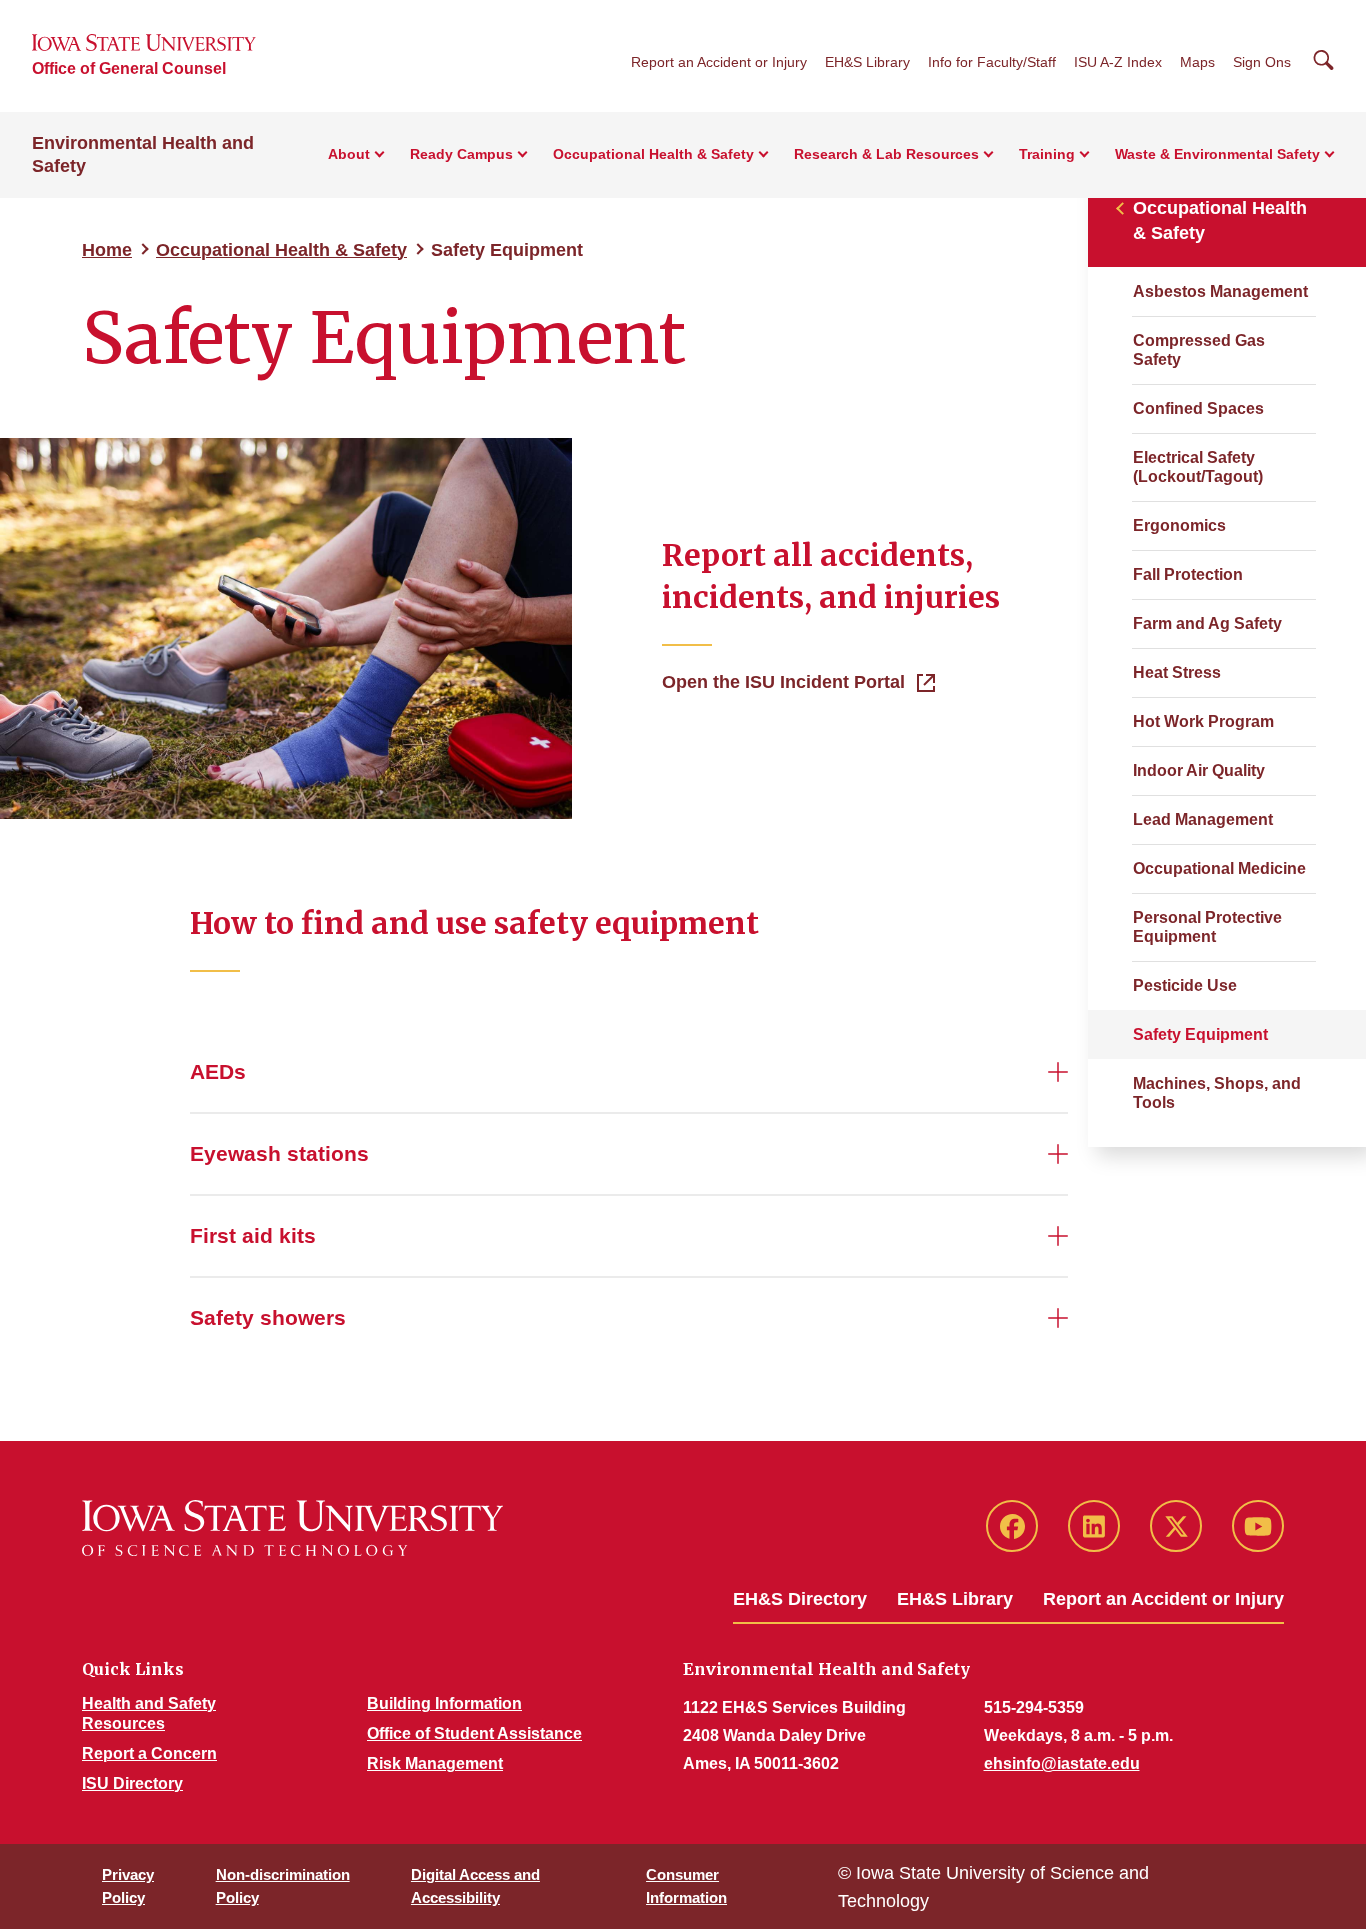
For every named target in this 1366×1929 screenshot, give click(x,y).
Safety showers (268, 1317)
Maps (1197, 62)
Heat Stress (1177, 672)
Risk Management (435, 1763)
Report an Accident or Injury (719, 62)
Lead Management (1203, 819)
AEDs (218, 1071)
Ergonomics (1179, 525)
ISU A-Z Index (1118, 62)
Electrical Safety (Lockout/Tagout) (1198, 467)
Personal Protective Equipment (1207, 927)
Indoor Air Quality (1199, 770)
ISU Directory (132, 1783)
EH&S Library (867, 62)
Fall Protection (1188, 574)
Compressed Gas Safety (1199, 350)
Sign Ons (1262, 62)
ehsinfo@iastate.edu (1062, 1763)
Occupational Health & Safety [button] (653, 154)
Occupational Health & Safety (281, 250)
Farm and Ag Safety (1207, 623)
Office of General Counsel (129, 68)
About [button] (349, 154)
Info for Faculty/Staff (992, 62)
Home (107, 250)
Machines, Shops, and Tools (1217, 1093)
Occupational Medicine (1219, 868)
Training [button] (1047, 154)
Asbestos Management (1220, 291)
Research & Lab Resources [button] (886, 154)
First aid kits (253, 1235)
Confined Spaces (1198, 408)
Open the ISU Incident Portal (783, 682)
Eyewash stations (279, 1153)
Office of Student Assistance (474, 1733)
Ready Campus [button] (461, 154)
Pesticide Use (1185, 985)
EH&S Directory (800, 1599)
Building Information (444, 1703)
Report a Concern (149, 1753)
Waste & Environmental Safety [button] (1217, 154)
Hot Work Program (1203, 721)
